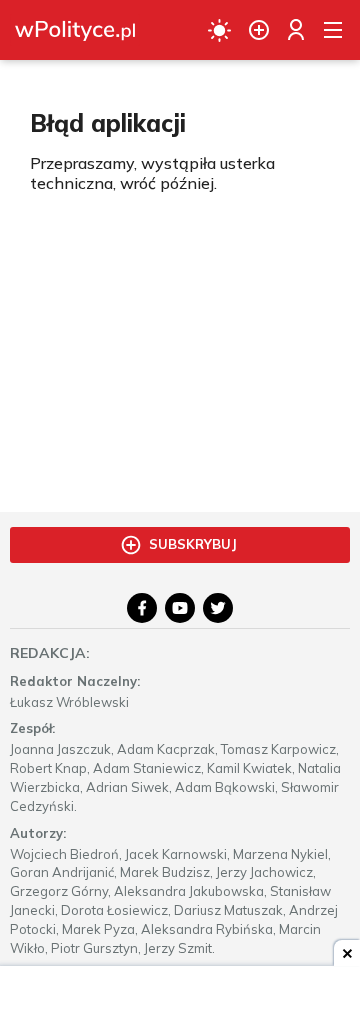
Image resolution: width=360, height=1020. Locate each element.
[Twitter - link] (218, 608)
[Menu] (333, 30)
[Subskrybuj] (259, 30)
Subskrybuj (193, 544)
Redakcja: (50, 653)
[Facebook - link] (142, 608)
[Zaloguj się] (296, 30)
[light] (219, 30)
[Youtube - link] (180, 608)
